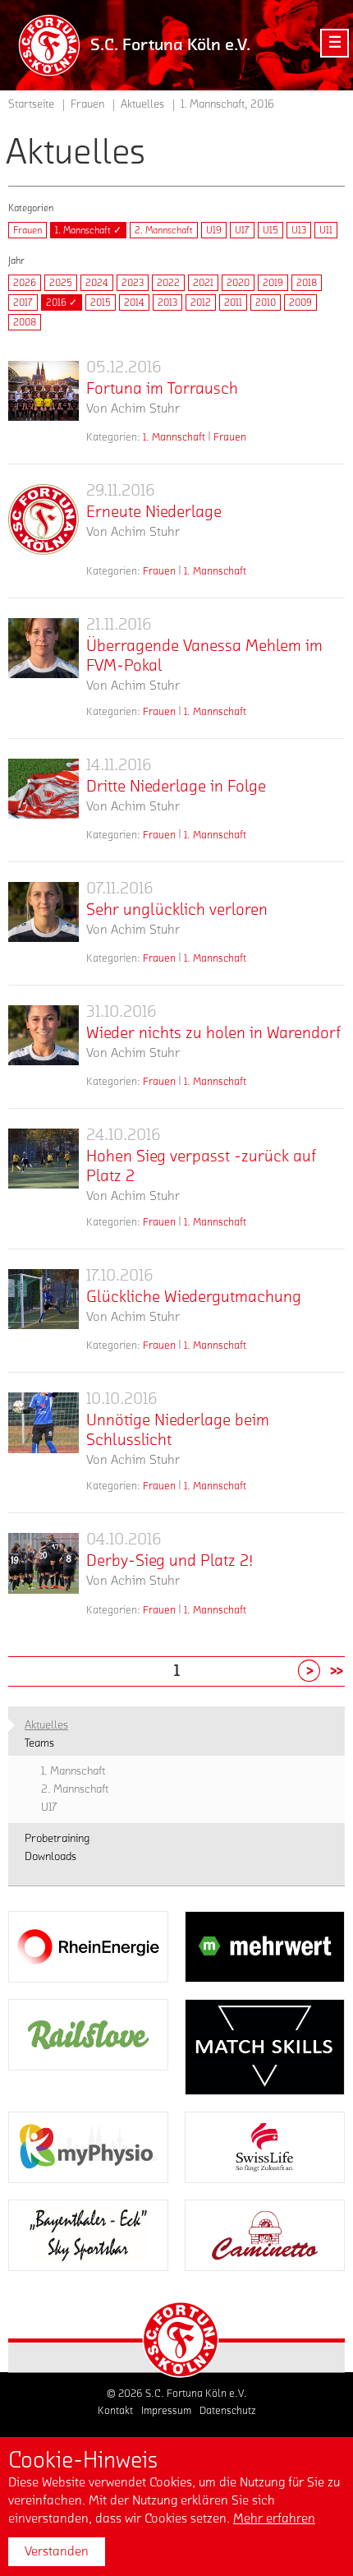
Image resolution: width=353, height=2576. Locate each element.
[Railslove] (88, 2035)
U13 (299, 230)
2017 (23, 302)
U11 (326, 230)
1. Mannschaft (174, 437)
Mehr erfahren (274, 2518)
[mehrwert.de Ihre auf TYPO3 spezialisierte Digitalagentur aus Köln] (265, 1947)
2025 (61, 283)
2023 (133, 283)
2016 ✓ (62, 302)
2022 (168, 283)
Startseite (31, 104)
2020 (238, 283)
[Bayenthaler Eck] (88, 2235)
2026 (25, 283)
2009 (300, 302)
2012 (201, 302)
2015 (101, 302)
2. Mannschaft (164, 230)
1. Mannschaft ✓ (88, 230)
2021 (203, 283)
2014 (134, 302)
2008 (25, 322)
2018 (307, 283)
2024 (97, 283)
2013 (167, 302)
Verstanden (57, 2551)
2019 (273, 283)
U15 (270, 230)
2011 (233, 302)
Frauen (28, 230)
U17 (242, 230)
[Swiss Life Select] (265, 2147)
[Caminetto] (265, 2235)
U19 (214, 230)
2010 (266, 302)
